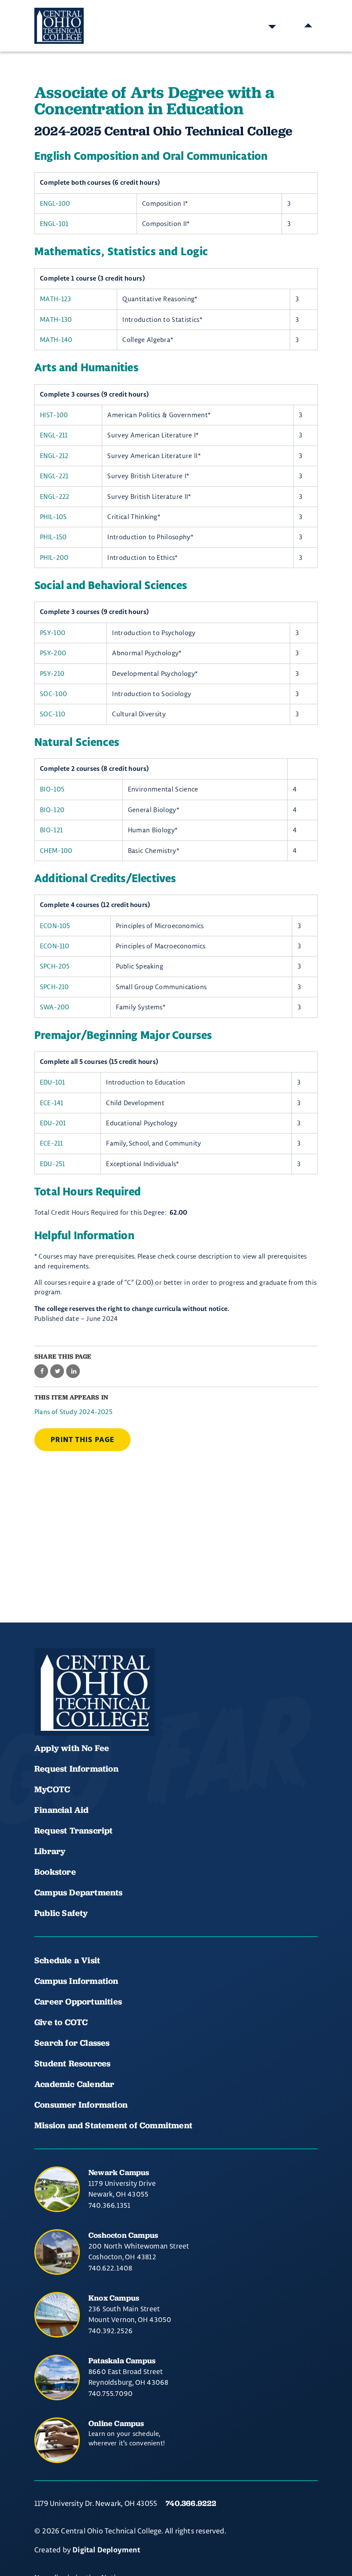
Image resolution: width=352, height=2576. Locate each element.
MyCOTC (52, 1789)
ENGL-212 (54, 456)
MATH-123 (56, 299)
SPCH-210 (55, 987)
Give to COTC (61, 2022)
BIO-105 (52, 789)
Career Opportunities (78, 2002)
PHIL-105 (53, 517)
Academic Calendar (76, 2084)
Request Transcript (74, 1830)
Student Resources (72, 2063)
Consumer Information (81, 2105)
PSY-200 (53, 653)
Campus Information (76, 1981)
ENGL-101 (54, 224)
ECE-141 (52, 1103)
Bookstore (55, 1872)
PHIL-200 (54, 558)
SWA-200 (55, 1007)
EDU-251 (52, 1164)
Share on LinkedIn (73, 1371)
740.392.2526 (111, 2331)
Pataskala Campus (122, 2361)
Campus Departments (79, 1892)
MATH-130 (56, 319)
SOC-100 (53, 694)
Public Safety (61, 1913)
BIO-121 (51, 830)
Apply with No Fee (72, 1748)
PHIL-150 (53, 537)
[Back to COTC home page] (94, 1692)
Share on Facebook (41, 1371)
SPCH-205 (55, 966)
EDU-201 (53, 1123)
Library (50, 1851)
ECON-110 (55, 946)
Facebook (45, 1710)
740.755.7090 (111, 2393)
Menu (308, 26)
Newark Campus (119, 2172)
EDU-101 (52, 1082)
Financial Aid (62, 1810)
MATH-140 (56, 340)
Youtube (74, 1710)
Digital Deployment (106, 2550)
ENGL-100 (55, 203)
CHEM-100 (56, 851)
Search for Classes (72, 2043)
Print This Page (82, 1440)
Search (272, 26)
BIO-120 (52, 810)
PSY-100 (53, 633)
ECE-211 (51, 1143)
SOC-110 (53, 714)
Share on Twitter (57, 1371)
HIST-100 (54, 415)
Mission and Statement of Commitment (113, 2125)
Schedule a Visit (67, 1960)
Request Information (76, 1769)
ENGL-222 (55, 497)
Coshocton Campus (123, 2235)
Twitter (132, 1710)
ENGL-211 (54, 435)
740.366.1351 (109, 2205)
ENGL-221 (54, 476)
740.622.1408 (110, 2268)
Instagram (103, 1710)
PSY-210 (52, 674)
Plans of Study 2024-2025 (73, 1412)
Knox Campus (114, 2298)
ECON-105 (55, 926)
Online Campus (116, 2423)
